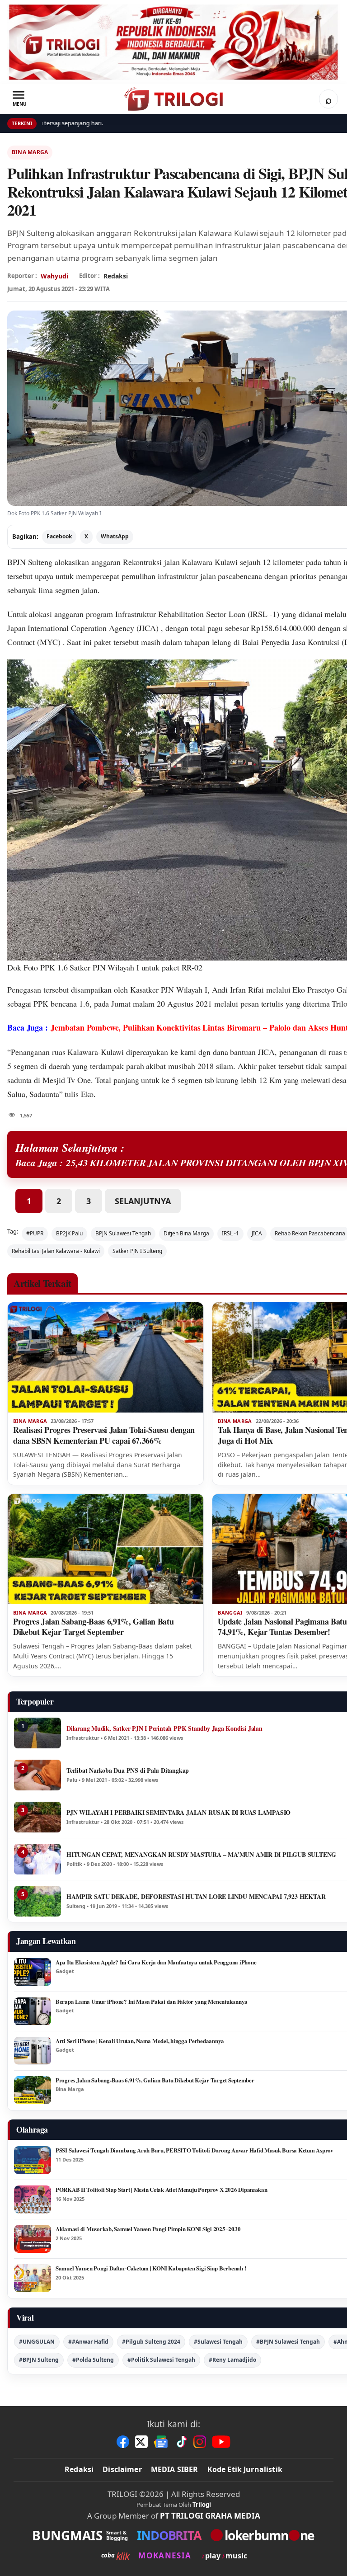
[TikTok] (181, 2442)
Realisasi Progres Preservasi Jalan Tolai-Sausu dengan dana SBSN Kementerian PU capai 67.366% (104, 1435)
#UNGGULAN (37, 2342)
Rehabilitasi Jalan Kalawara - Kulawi (56, 1251)
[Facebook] (123, 2442)
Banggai (230, 1613)
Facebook (59, 536)
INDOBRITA (169, 2535)
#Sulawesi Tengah (218, 2342)
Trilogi (202, 2505)
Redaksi (79, 2469)
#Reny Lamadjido (232, 2360)
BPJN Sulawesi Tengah (123, 1233)
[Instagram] (200, 2442)
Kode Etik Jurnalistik (245, 2469)
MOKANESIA (165, 2555)
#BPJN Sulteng (39, 2360)
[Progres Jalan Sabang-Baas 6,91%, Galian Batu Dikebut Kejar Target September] (106, 1549)
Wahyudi (54, 276)
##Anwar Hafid (88, 2342)
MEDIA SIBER (175, 2469)
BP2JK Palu (69, 1233)
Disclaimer (122, 2469)
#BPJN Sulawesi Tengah (288, 2342)
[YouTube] (221, 2442)
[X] (141, 2442)
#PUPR (35, 1233)
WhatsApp (115, 536)
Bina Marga (30, 152)
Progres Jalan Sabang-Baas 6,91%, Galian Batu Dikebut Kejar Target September (93, 1627)
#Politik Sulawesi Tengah (161, 2360)
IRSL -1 (230, 1233)
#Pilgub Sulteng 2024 (151, 2342)
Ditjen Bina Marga (186, 1233)
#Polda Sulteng (93, 2360)
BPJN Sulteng (30, 562)
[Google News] (161, 2442)
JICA (257, 1233)
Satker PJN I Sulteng (137, 1251)
